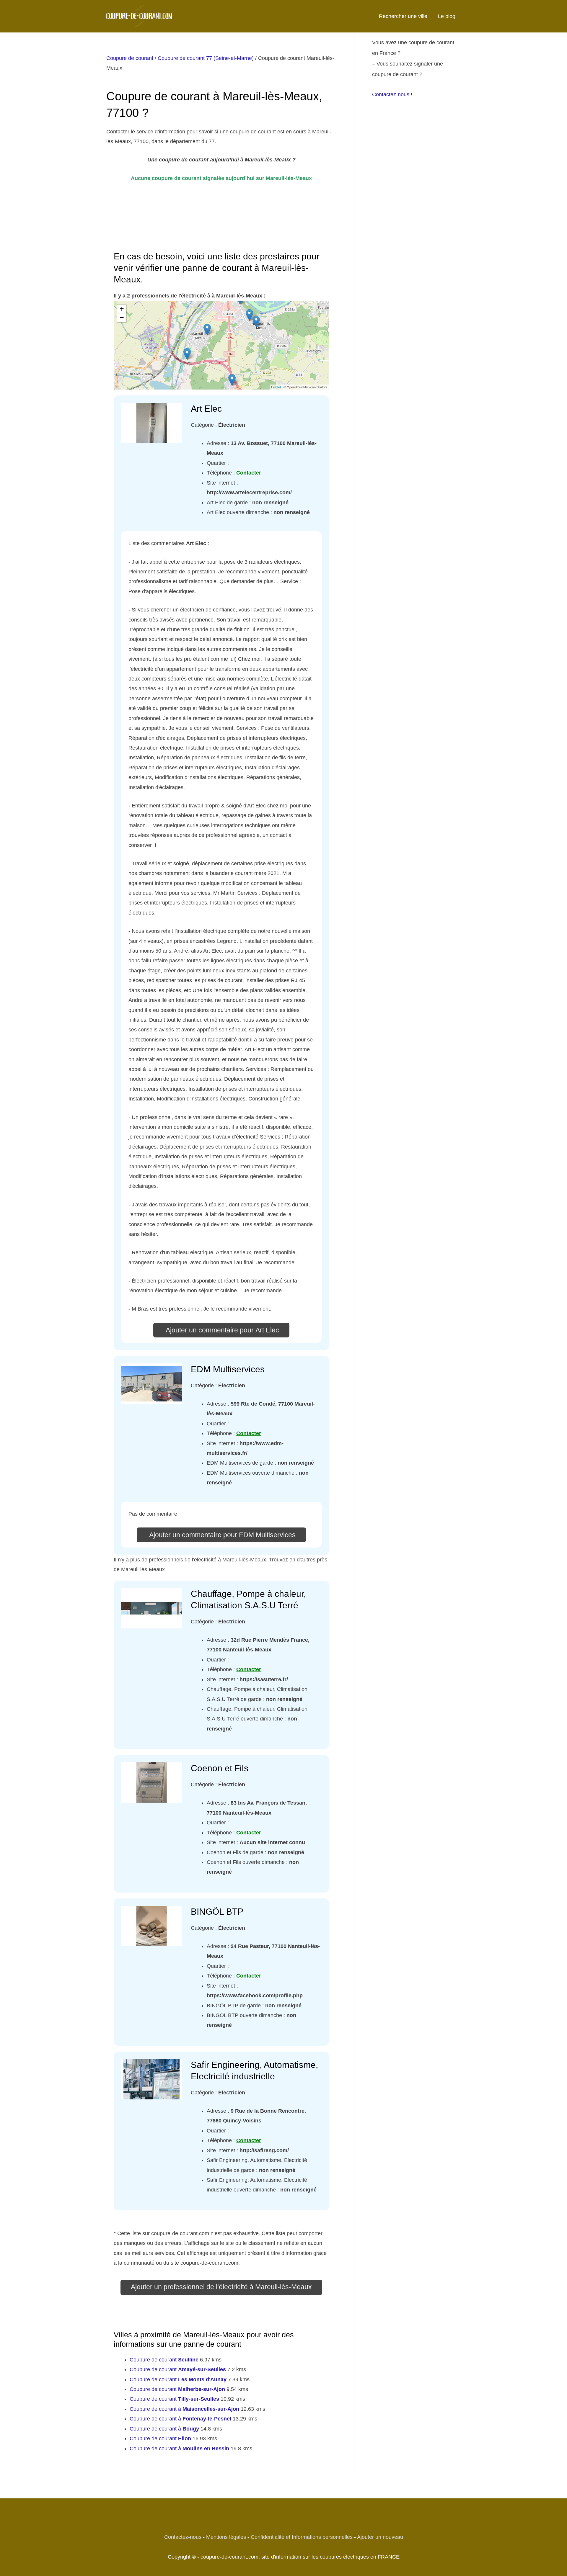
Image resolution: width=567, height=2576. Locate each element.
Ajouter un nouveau (380, 2537)
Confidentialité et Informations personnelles (302, 2537)
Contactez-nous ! (392, 94)
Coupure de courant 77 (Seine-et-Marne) (206, 58)
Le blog (447, 16)
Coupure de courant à (184, 2409)
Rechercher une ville (403, 16)
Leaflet (276, 387)
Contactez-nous (183, 2537)
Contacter (249, 473)
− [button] (122, 318)
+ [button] (122, 309)
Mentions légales (226, 2537)
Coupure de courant (130, 58)
